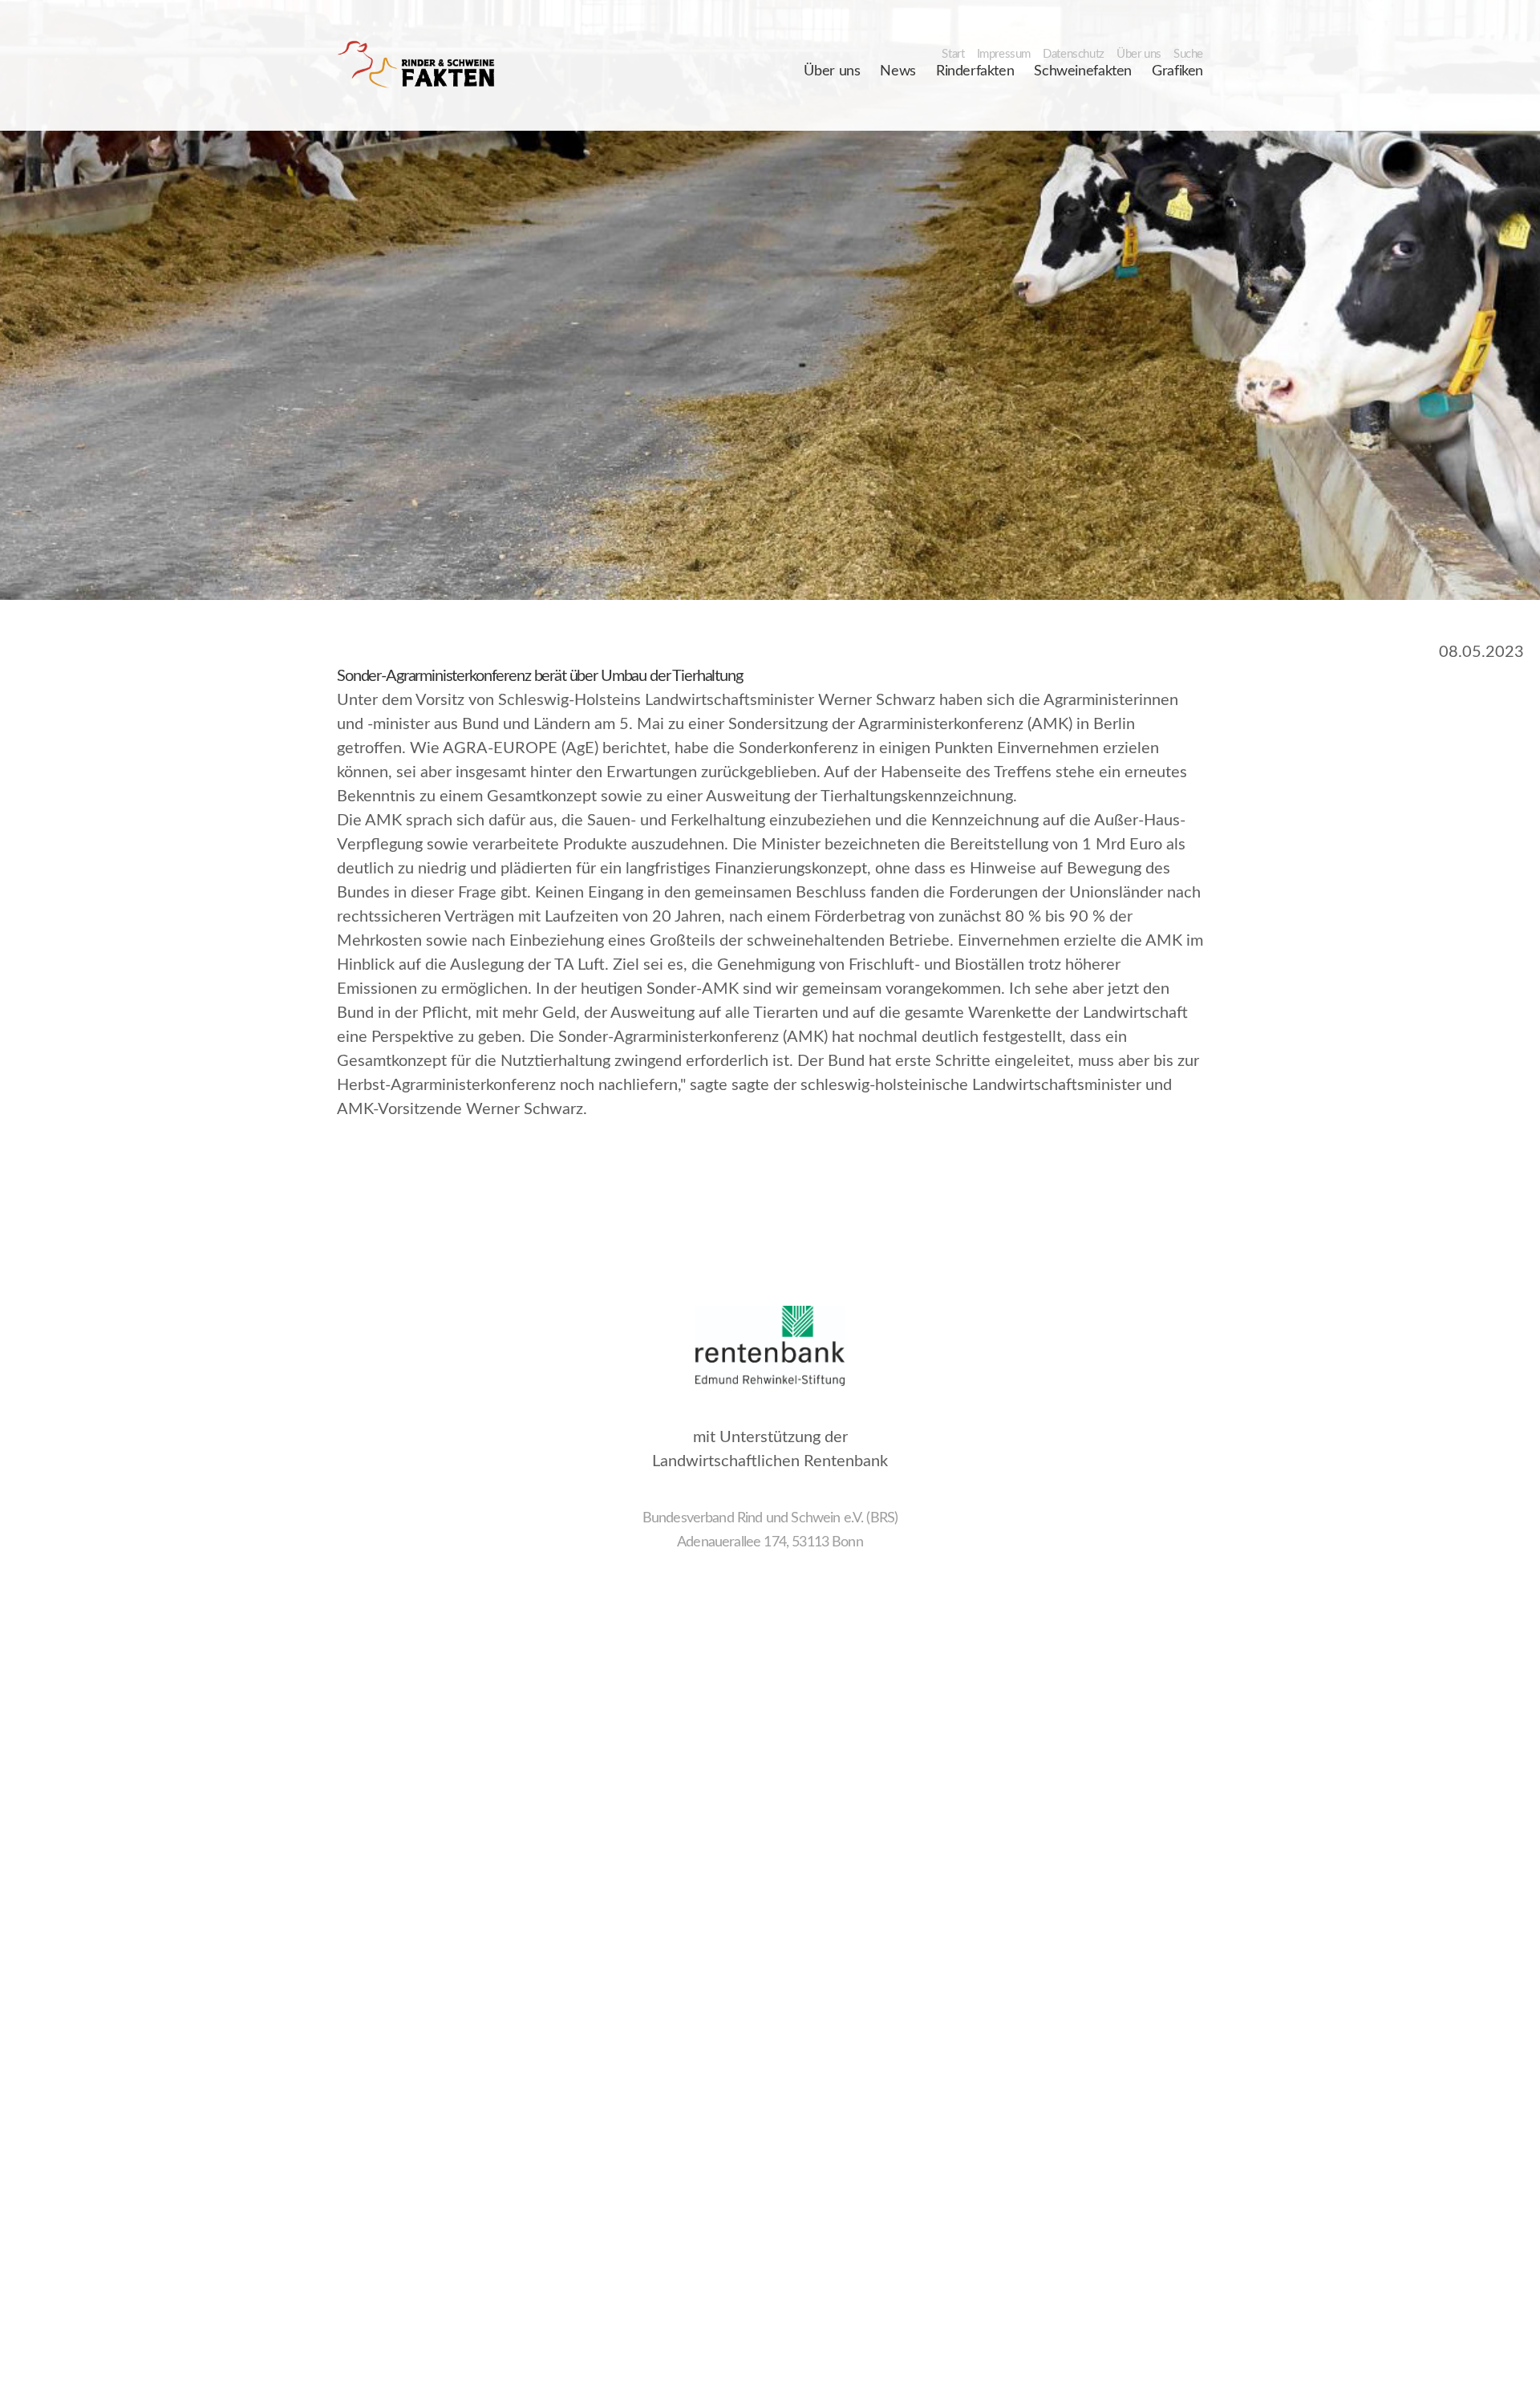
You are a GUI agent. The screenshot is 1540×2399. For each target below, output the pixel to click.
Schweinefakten (1083, 71)
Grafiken (1177, 71)
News (898, 71)
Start (953, 54)
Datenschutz (1074, 54)
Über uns (1139, 54)
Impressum (1004, 54)
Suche (1188, 54)
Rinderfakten (975, 71)
